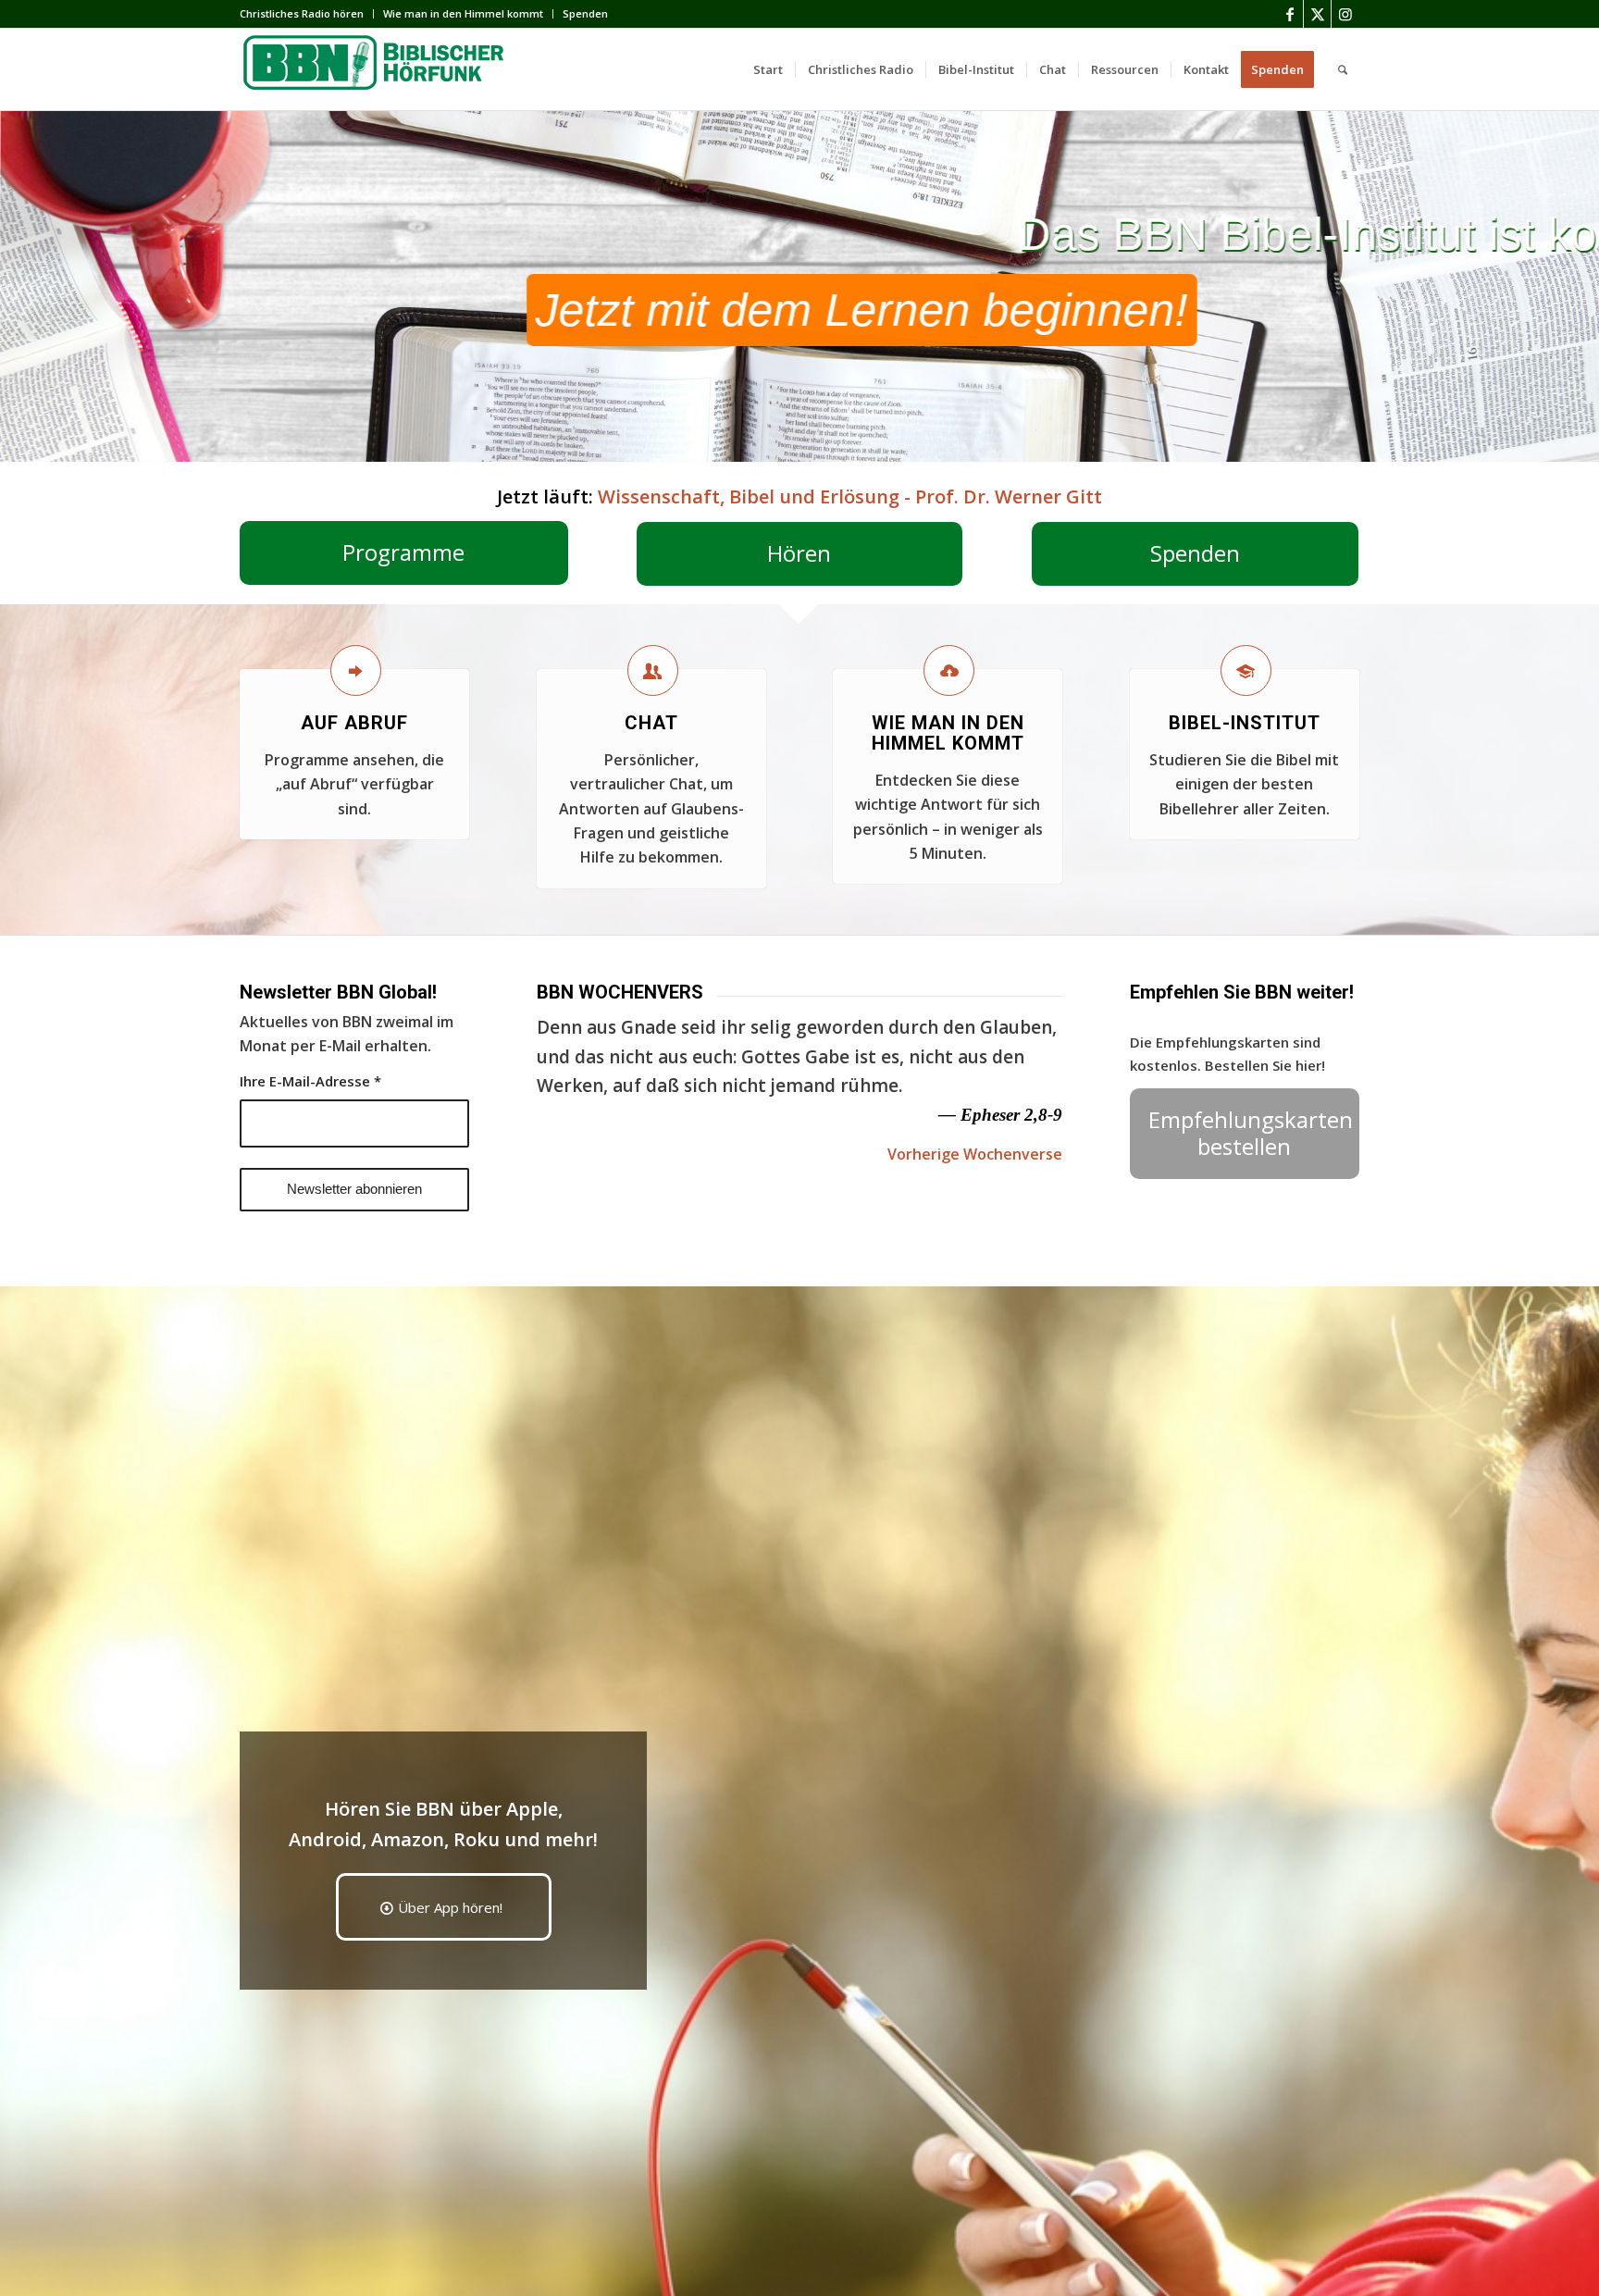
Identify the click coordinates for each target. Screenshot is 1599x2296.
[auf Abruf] (356, 670)
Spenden (585, 13)
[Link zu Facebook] (1289, 14)
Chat (651, 723)
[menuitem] (307, 14)
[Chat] (653, 670)
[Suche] (1343, 69)
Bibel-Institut (1245, 723)
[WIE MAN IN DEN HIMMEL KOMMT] (949, 670)
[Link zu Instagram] (1345, 14)
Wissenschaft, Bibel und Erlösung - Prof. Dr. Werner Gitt (850, 496)
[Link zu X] (1317, 14)
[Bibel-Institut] (1246, 670)
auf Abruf (354, 723)
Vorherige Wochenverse (975, 1154)
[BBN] (378, 69)
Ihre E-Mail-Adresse (310, 1081)
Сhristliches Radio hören (302, 13)
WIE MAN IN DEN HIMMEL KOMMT (948, 733)
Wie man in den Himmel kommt (463, 13)
